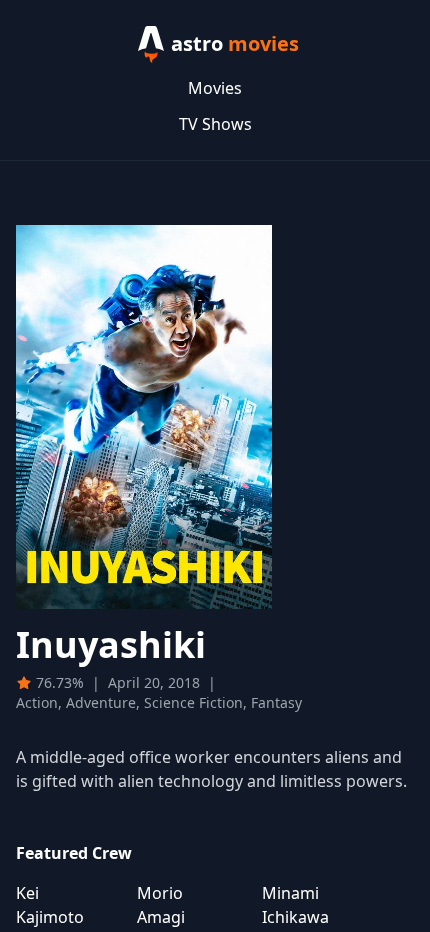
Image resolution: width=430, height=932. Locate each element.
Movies (215, 88)
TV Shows (215, 124)
